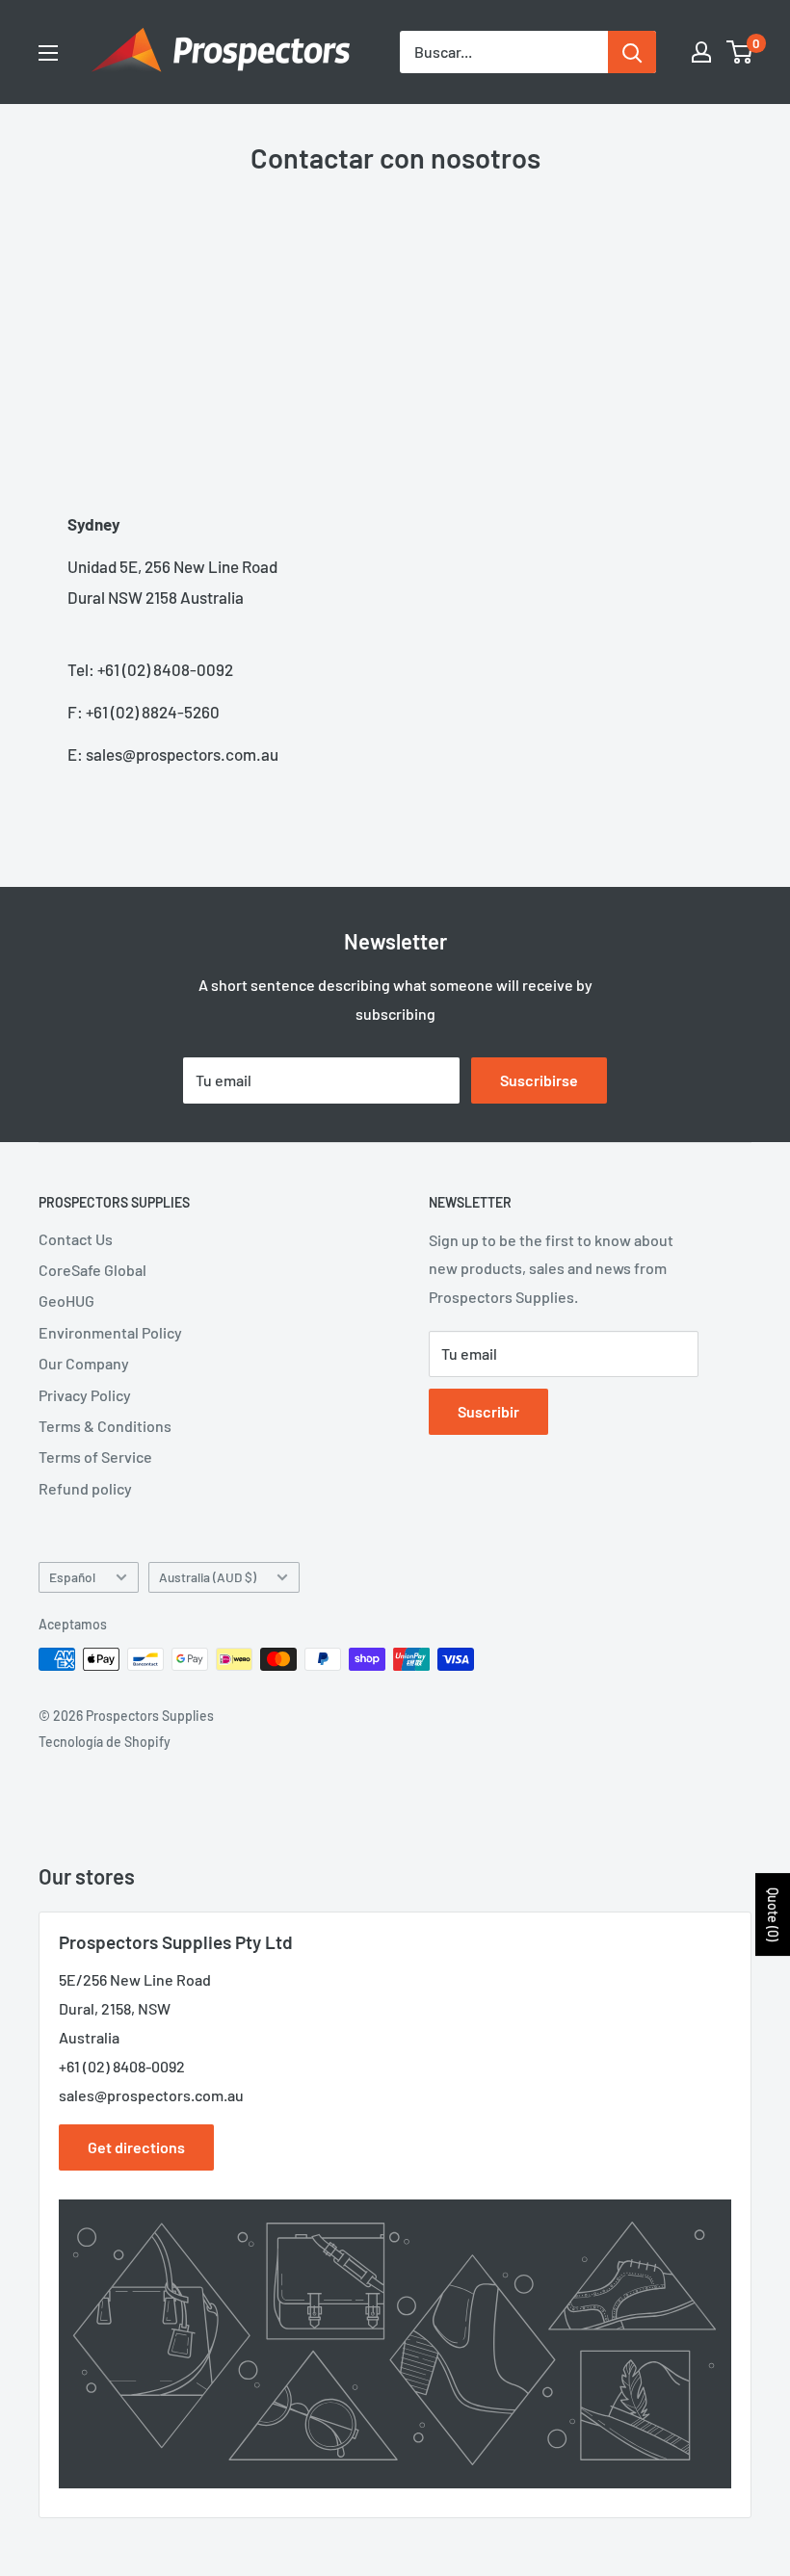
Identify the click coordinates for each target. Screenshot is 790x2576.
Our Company (84, 1363)
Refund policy (85, 1488)
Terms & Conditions (105, 1426)
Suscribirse (539, 1080)
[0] (740, 52)
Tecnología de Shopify (105, 1742)
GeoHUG (66, 1301)
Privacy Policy (85, 1395)
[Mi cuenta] (701, 52)
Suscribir (488, 1411)
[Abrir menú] (48, 53)
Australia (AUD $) (208, 1577)
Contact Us (76, 1239)
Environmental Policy (110, 1332)
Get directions (136, 2147)
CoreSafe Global (92, 1270)
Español (72, 1577)
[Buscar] (632, 52)
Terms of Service (95, 1457)
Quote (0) (773, 1914)
